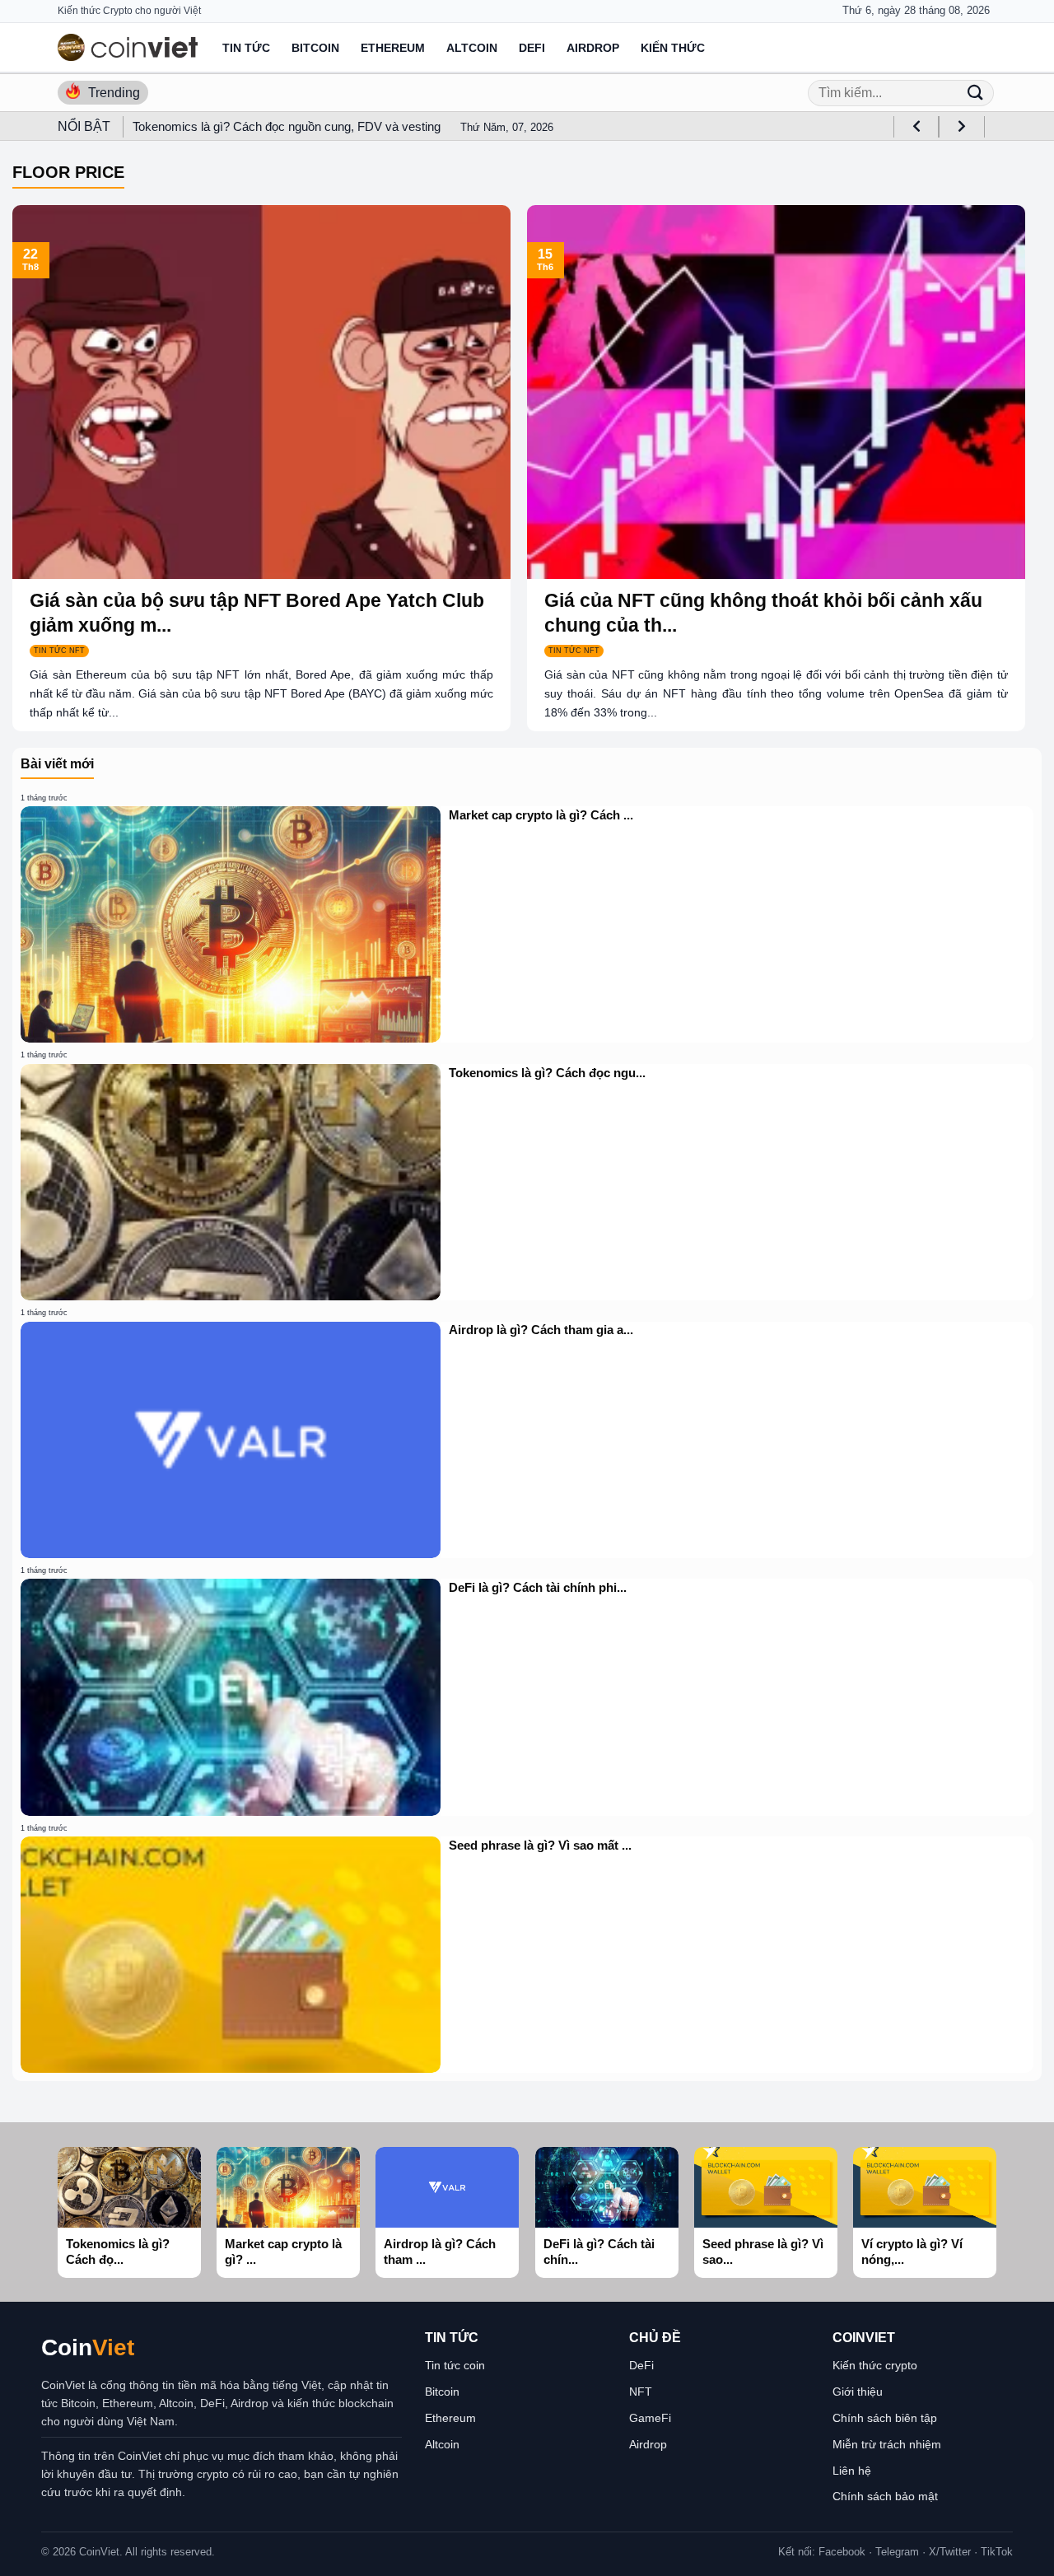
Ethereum (393, 48)
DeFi (532, 48)
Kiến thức (673, 48)
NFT (641, 2392)
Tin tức (246, 48)
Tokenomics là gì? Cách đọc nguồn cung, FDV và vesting (287, 126)
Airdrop (593, 48)
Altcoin (472, 48)
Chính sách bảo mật (885, 2496)
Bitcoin (315, 48)
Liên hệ (852, 2471)
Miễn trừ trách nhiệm (887, 2444)
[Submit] (975, 93)
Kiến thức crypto (875, 2365)
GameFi (650, 2418)
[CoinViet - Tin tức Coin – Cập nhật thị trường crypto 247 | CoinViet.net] (128, 47)
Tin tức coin (455, 2365)
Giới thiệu (858, 2392)
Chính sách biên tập (885, 2418)
